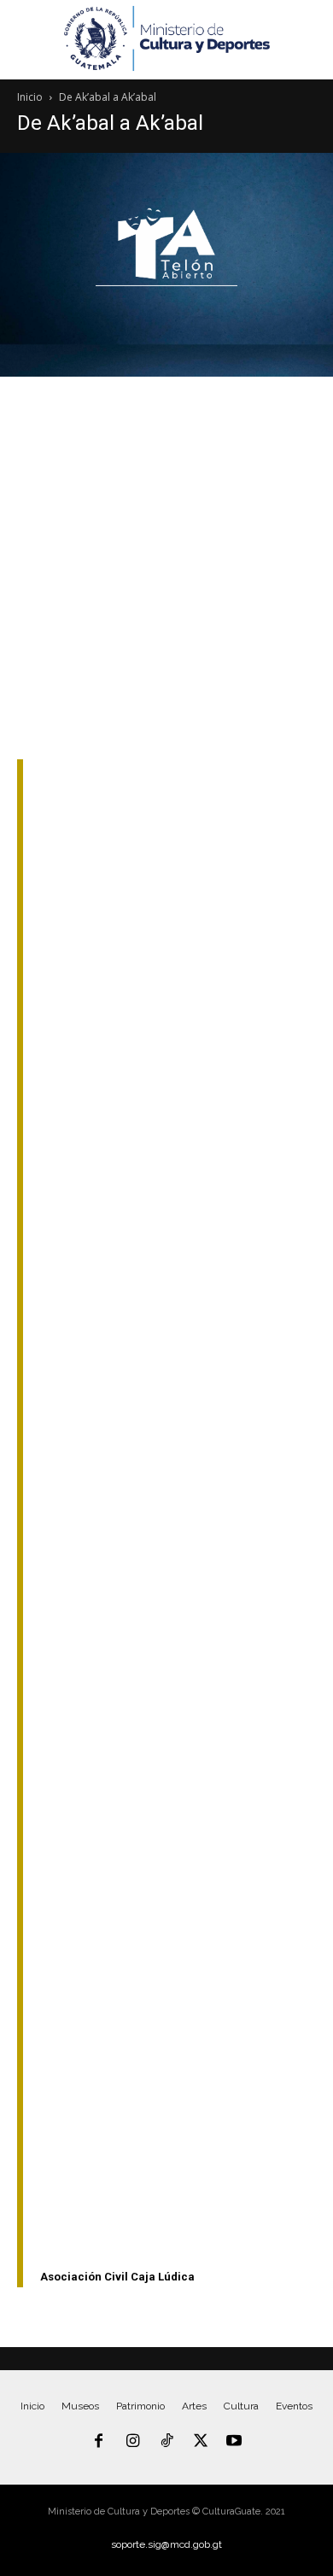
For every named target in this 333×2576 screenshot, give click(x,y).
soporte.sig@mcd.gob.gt (166, 2544)
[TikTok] (166, 2442)
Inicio (30, 97)
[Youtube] (234, 2442)
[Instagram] (133, 2442)
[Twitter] (201, 2442)
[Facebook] (99, 2442)
